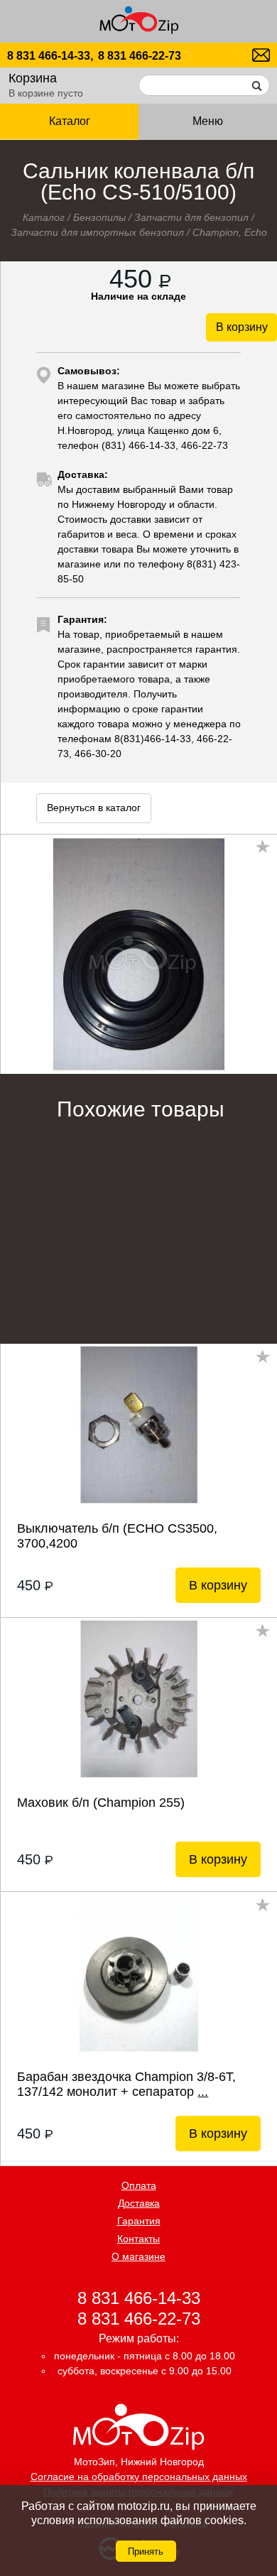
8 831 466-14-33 (139, 2297)
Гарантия (139, 2221)
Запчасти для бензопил (191, 217)
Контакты (138, 2239)
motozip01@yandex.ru (261, 55)
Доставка (139, 2203)
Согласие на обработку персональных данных (139, 2477)
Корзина (33, 78)
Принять (146, 2551)
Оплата (139, 2185)
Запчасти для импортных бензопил (97, 232)
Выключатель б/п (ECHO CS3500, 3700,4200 (117, 1536)
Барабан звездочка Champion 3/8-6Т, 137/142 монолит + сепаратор (126, 2084)
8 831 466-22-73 (140, 56)
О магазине (138, 2256)
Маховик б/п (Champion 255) (101, 1803)
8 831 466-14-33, (50, 56)
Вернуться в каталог (94, 808)
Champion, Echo (230, 232)
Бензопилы (99, 217)
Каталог (44, 217)
